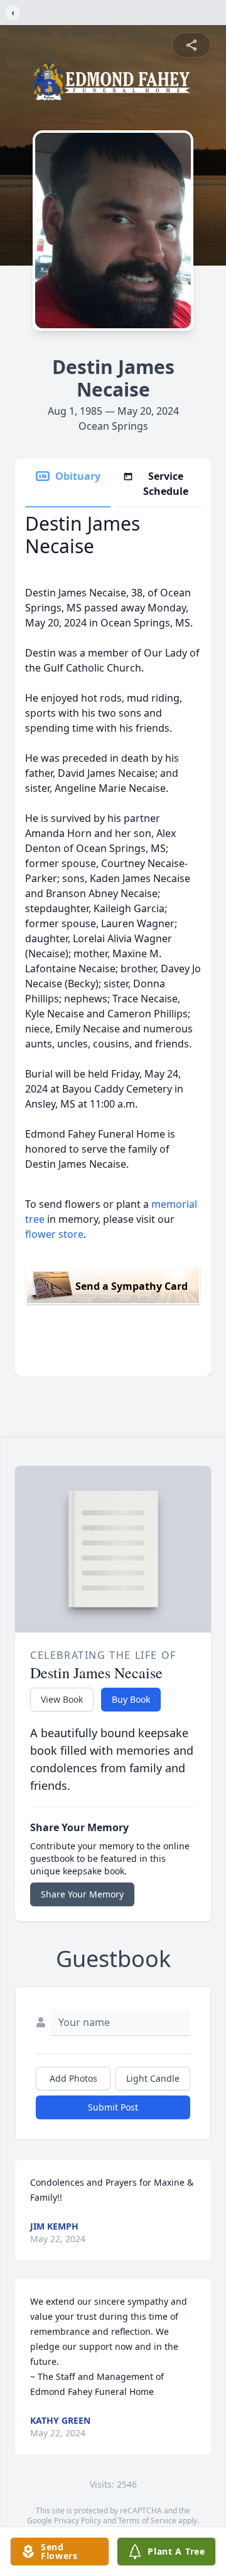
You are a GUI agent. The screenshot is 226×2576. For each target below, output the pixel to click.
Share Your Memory (82, 1894)
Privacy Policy (78, 2521)
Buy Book (131, 1699)
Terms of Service (147, 2521)
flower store (54, 1234)
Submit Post (113, 2107)
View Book (62, 1699)
